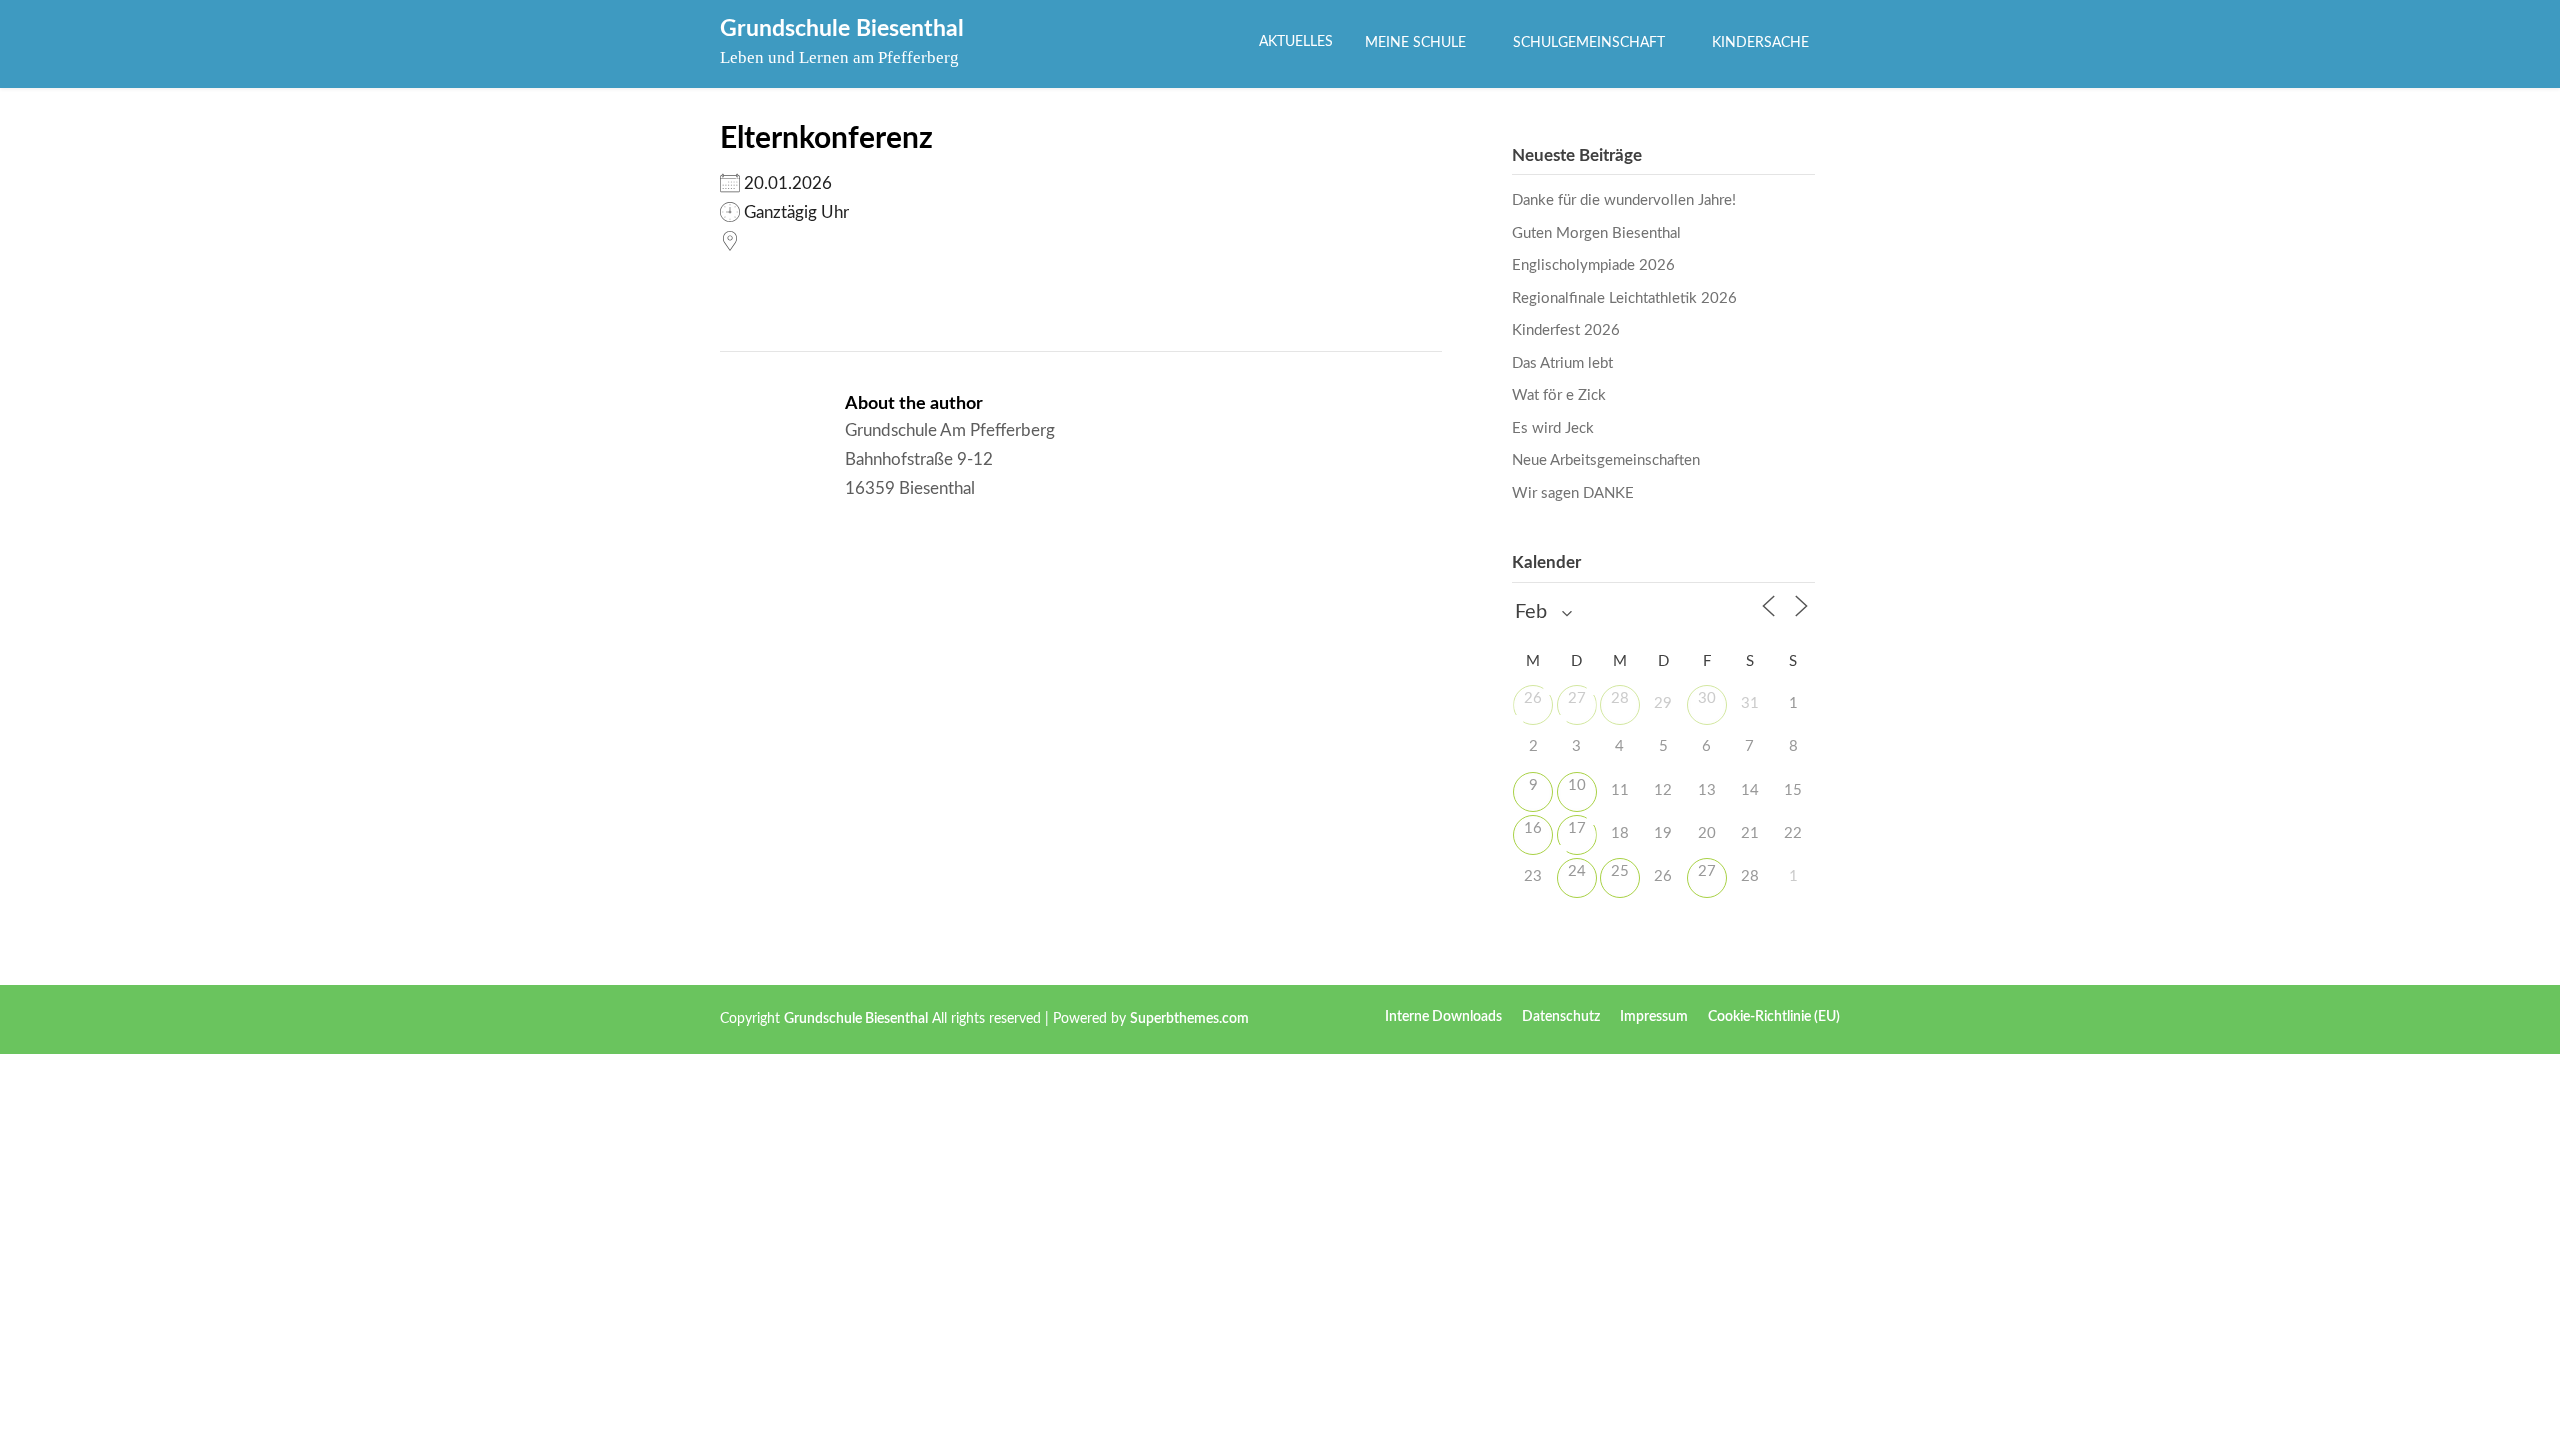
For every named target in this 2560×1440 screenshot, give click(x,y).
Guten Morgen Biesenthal (1596, 233)
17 (1577, 828)
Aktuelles (1296, 42)
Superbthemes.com (1189, 1019)
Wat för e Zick (1559, 395)
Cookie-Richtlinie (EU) (1774, 1017)
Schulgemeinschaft (1589, 43)
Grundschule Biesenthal (842, 28)
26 (1533, 698)
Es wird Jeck (1553, 428)
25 (1620, 871)
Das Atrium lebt (1562, 363)
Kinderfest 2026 (1566, 330)
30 (1707, 698)
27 (1577, 698)
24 (1577, 871)
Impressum (1654, 1017)
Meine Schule (1415, 43)
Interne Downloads (1443, 1017)
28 (1620, 698)
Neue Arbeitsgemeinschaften (1606, 460)
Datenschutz (1561, 1017)
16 (1533, 828)
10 (1577, 785)
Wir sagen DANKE (1573, 493)
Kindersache (1760, 43)
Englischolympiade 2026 (1593, 265)
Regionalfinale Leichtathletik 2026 (1624, 298)
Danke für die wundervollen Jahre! (1624, 200)
